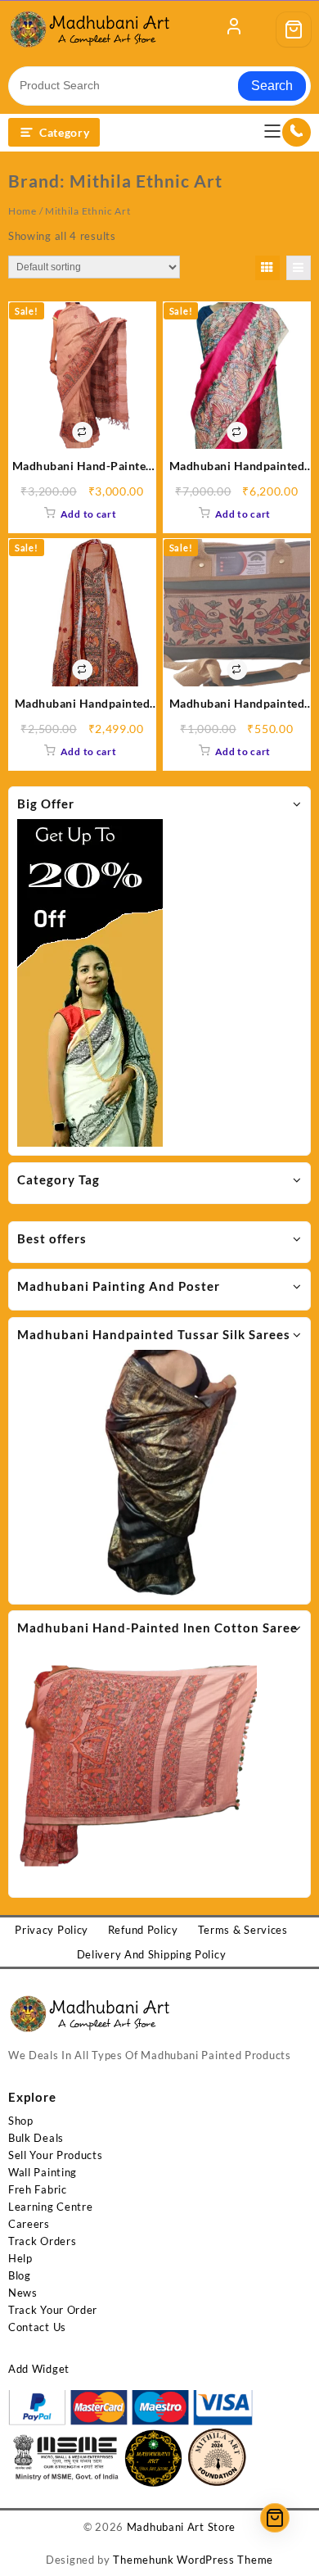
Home (22, 211)
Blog (20, 2275)
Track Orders (42, 2241)
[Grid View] (267, 268)
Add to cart (89, 514)
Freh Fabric (38, 2189)
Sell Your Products (56, 2155)
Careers (29, 2224)
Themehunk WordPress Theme (193, 2560)
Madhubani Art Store (181, 2527)
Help (20, 2258)
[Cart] (294, 29)
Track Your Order (53, 2310)
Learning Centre (51, 2207)
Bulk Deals (36, 2138)
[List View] (299, 268)
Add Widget (39, 2369)
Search (272, 86)
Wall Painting (43, 2172)
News (23, 2293)
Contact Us (37, 2327)
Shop (21, 2121)
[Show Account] (234, 29)
